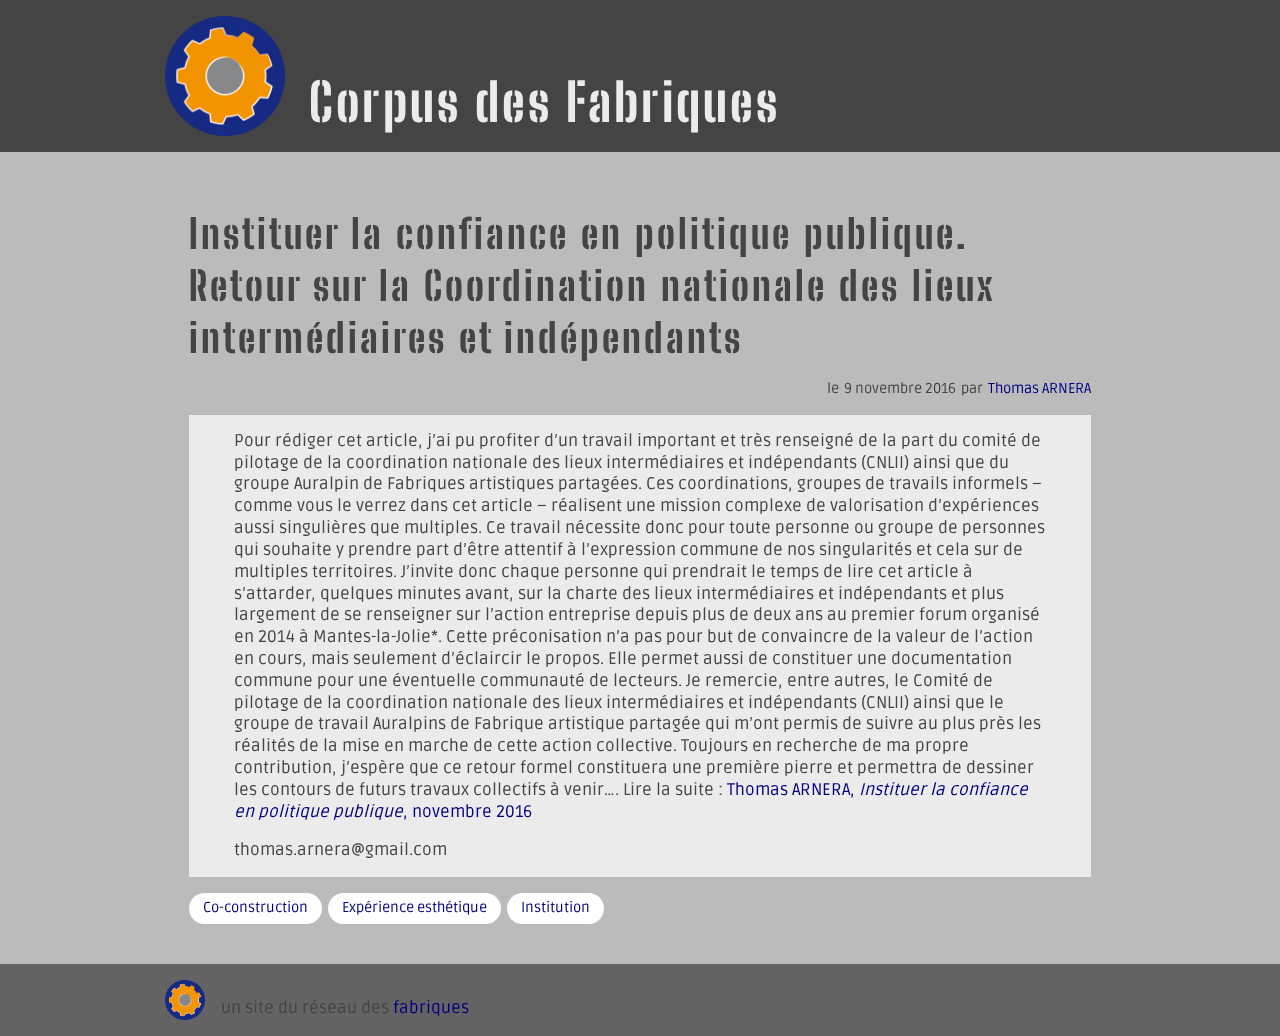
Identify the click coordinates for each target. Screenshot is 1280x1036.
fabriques (431, 1008)
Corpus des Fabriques (544, 102)
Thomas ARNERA (1039, 388)
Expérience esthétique (414, 907)
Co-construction (255, 907)
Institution (555, 907)
